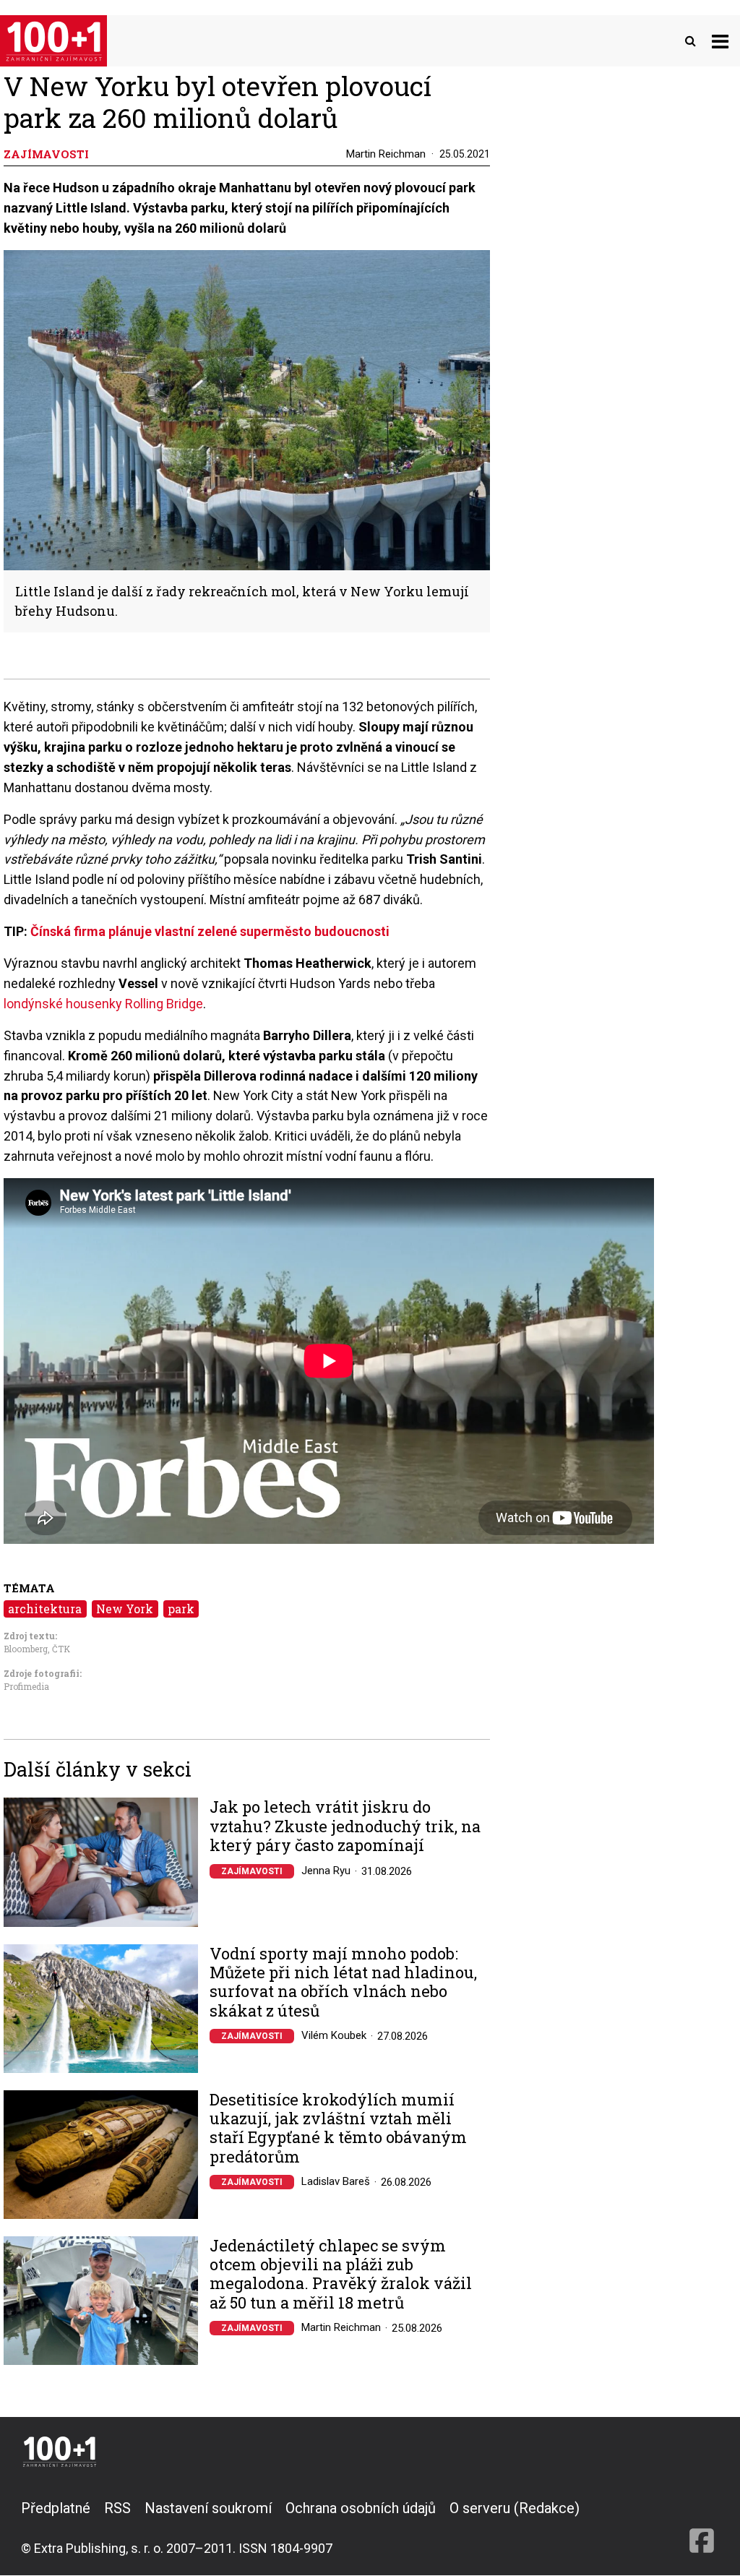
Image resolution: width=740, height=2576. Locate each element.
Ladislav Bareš (336, 2181)
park (181, 1609)
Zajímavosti (252, 1871)
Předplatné (56, 2508)
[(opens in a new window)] (702, 2528)
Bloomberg (26, 1649)
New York (125, 1609)
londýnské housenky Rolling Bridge (103, 1004)
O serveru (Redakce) (515, 2508)
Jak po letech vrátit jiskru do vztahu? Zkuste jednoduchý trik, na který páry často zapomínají (345, 1826)
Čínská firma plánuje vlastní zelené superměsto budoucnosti (210, 931)
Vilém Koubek (334, 2035)
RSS (117, 2508)
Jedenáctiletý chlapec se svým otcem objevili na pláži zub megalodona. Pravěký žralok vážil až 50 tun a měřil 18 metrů (341, 2275)
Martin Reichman (386, 154)
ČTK (61, 1649)
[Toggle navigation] (720, 41)
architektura (45, 1609)
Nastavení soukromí (208, 2508)
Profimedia (26, 1686)
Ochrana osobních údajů (361, 2508)
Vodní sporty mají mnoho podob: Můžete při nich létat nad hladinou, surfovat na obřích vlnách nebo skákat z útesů (343, 1983)
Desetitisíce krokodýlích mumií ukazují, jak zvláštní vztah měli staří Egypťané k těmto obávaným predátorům (338, 2129)
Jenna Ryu (326, 1871)
